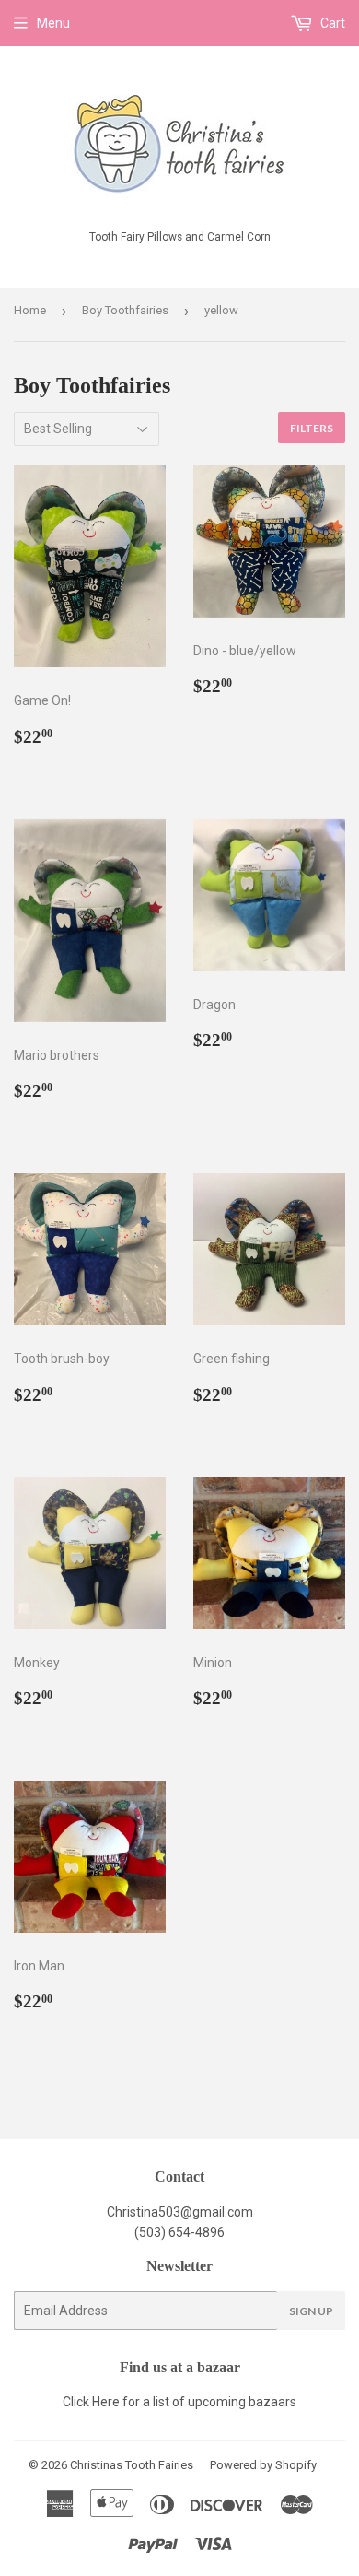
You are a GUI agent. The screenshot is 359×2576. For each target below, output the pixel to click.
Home (30, 310)
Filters (312, 428)
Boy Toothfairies (125, 310)
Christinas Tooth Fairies (132, 2465)
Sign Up (311, 2311)
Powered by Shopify (263, 2465)
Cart (331, 23)
